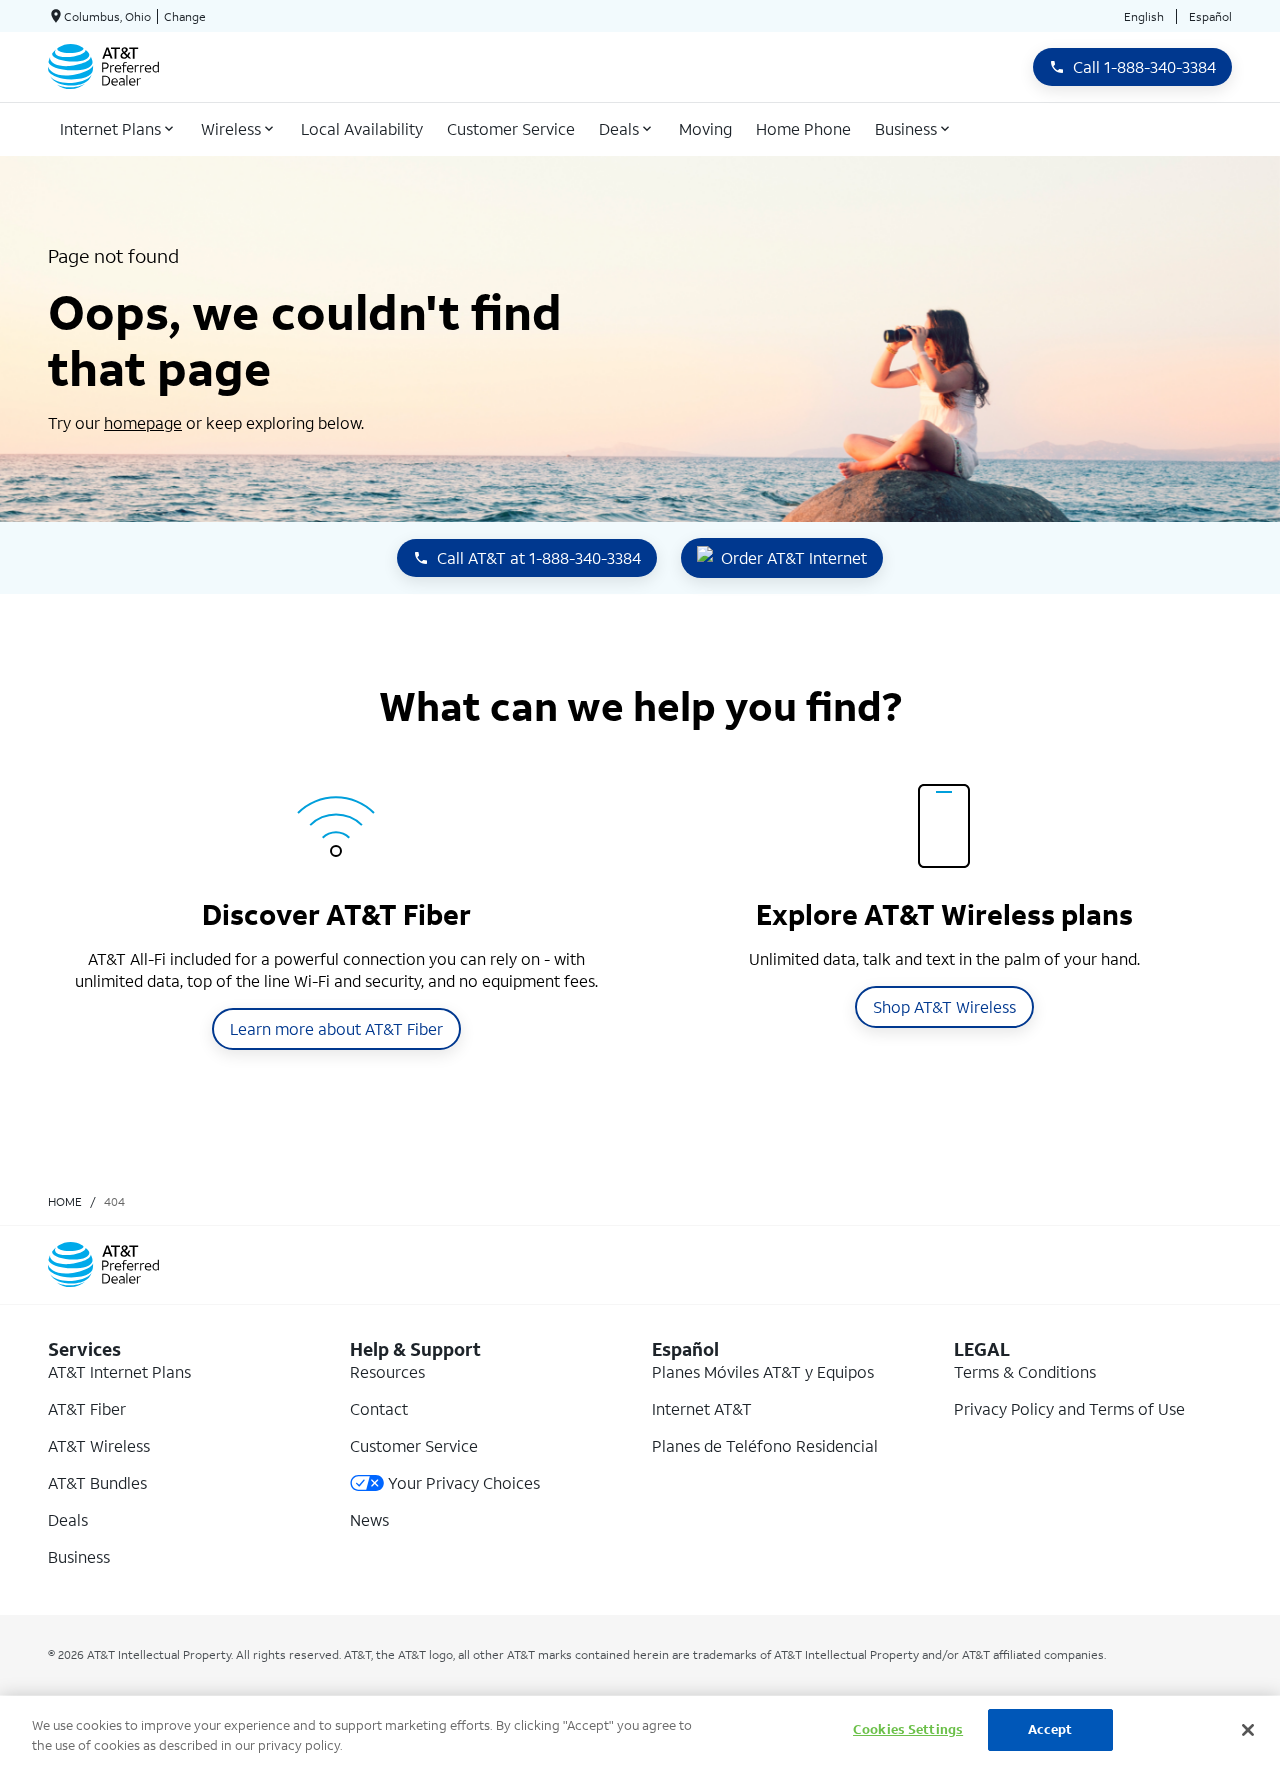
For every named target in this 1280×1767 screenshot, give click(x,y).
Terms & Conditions (1025, 1371)
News (369, 1519)
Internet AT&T (702, 1408)
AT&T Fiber (87, 1408)
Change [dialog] (185, 16)
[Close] (1248, 1730)
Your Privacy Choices (464, 1482)
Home (65, 1201)
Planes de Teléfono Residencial (765, 1445)
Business (79, 1556)
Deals (68, 1519)
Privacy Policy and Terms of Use (1069, 1408)
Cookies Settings (908, 1729)
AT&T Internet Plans (119, 1371)
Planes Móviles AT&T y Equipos (763, 1371)
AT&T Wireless (99, 1445)
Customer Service (414, 1445)
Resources (387, 1371)
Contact (379, 1408)
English (1144, 16)
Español (1210, 16)
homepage (143, 422)
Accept (1050, 1729)
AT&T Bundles (97, 1482)
